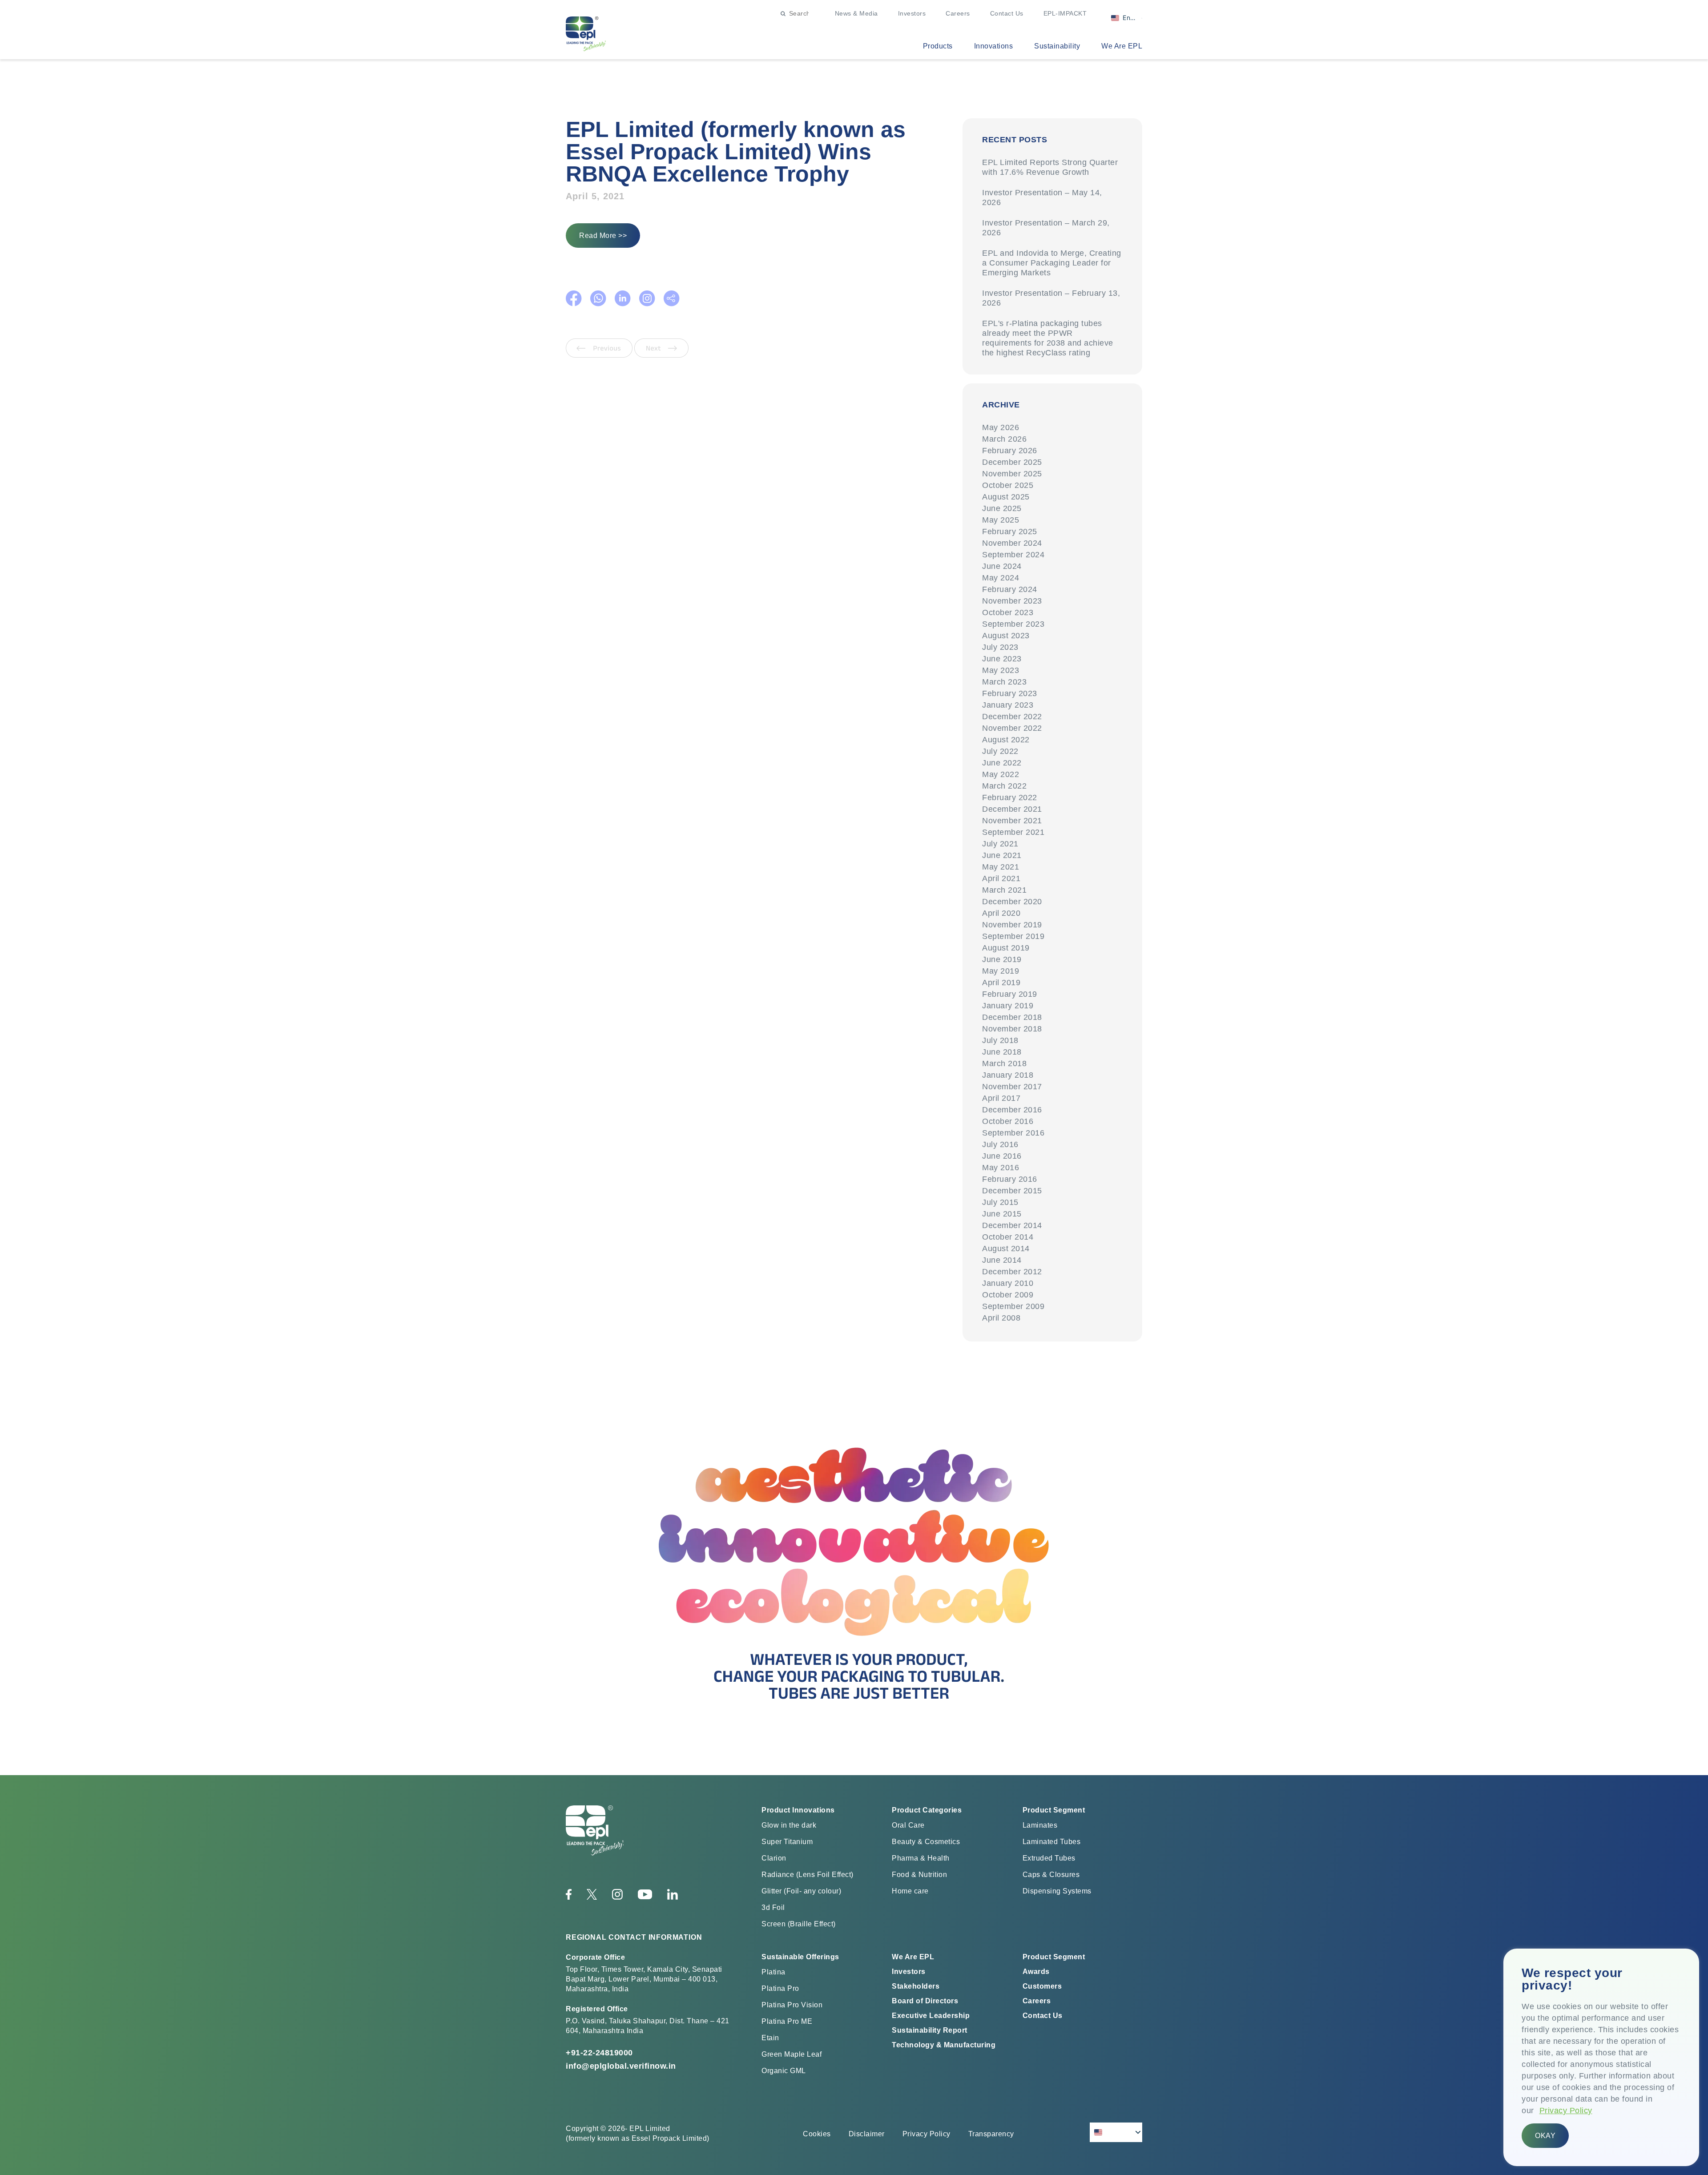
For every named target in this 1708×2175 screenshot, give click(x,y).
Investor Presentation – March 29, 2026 (1046, 228)
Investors (912, 13)
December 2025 (1012, 462)
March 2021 (1004, 890)
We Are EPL (1122, 46)
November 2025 (1012, 474)
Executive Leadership (931, 2016)
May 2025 (1001, 520)
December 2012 (1012, 1272)
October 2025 (1008, 485)
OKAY (1545, 2136)
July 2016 (1000, 1144)
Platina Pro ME (787, 2021)
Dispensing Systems (1057, 1891)
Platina (773, 1972)
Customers (1042, 1986)
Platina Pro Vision (792, 2005)
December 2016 (1012, 1110)
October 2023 (1008, 612)
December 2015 (1012, 1191)
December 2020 (1012, 902)
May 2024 (1001, 578)
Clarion (774, 1858)
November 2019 (1012, 925)
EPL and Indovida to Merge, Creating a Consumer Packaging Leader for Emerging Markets (1052, 263)
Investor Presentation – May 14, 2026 (1042, 197)
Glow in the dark (789, 1825)
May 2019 (1001, 971)
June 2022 (1002, 763)
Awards (1036, 1972)
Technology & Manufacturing (944, 2045)
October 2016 (1008, 1121)
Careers (958, 13)
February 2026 (1010, 451)
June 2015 (1002, 1214)
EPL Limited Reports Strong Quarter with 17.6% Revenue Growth (1050, 167)
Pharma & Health (921, 1858)
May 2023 (1001, 670)
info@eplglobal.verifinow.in (621, 2066)
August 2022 (1006, 740)
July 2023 (1000, 647)
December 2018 (1012, 1017)
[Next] (661, 355)
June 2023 (1002, 659)
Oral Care (908, 1825)
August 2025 (1006, 497)
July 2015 (1000, 1202)
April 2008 (1001, 1318)
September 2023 (1013, 624)
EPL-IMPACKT (1065, 13)
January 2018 (1008, 1075)
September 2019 (1013, 936)
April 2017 (1001, 1098)
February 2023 (1010, 693)
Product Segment (1054, 1957)
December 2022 (1012, 717)
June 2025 (1002, 508)
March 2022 (1004, 786)
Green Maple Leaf (792, 2054)
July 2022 (1000, 751)
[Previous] (600, 355)
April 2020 (1001, 913)
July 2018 (1000, 1040)
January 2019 (1008, 1006)
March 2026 (1004, 439)
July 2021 (1000, 844)
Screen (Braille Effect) (799, 1924)
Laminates (1040, 1825)
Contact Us (1007, 13)
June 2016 (1002, 1156)
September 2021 (1013, 832)
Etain (770, 2038)
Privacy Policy (1566, 2111)
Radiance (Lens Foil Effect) (808, 1875)
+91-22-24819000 (599, 2053)
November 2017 (1012, 1087)
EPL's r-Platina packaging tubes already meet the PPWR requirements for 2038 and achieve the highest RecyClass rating (1048, 338)
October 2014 (1008, 1237)
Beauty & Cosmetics (926, 1842)
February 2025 (1010, 532)
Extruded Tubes (1049, 1858)
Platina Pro (780, 1988)
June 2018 (1002, 1052)
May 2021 (1001, 867)
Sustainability (1057, 46)
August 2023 (1006, 636)
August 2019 (1006, 948)
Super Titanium (787, 1842)
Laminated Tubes (1052, 1842)
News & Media (856, 13)
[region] (1601, 2057)
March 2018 (1004, 1063)
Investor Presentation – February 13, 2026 (1051, 298)
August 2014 (1006, 1249)
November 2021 (1012, 821)
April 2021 (1001, 878)
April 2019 (1001, 983)
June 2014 (1002, 1260)
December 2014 (1012, 1225)
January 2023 (1008, 705)
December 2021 (1012, 809)
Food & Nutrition (919, 1875)
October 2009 (1008, 1295)
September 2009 (1013, 1306)
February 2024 (1010, 589)
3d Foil (773, 1907)
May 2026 (1001, 427)
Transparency (991, 2134)
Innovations (994, 46)
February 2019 (1010, 994)
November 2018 (1012, 1029)
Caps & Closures (1051, 1875)
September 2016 (1013, 1133)
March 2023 (1004, 682)
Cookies (817, 2134)
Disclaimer (867, 2134)
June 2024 (1002, 566)
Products (938, 46)
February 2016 (1010, 1179)
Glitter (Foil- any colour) (801, 1891)
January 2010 (1008, 1283)
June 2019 (1002, 959)
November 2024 (1012, 543)
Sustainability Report (930, 2030)
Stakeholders (916, 1986)
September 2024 (1013, 555)
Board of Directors (925, 2001)
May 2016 (1001, 1168)
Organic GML (784, 2071)
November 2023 (1012, 601)
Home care (910, 1891)
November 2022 (1012, 728)
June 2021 (1002, 855)
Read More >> (603, 236)
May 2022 (1001, 774)
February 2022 (1010, 797)
